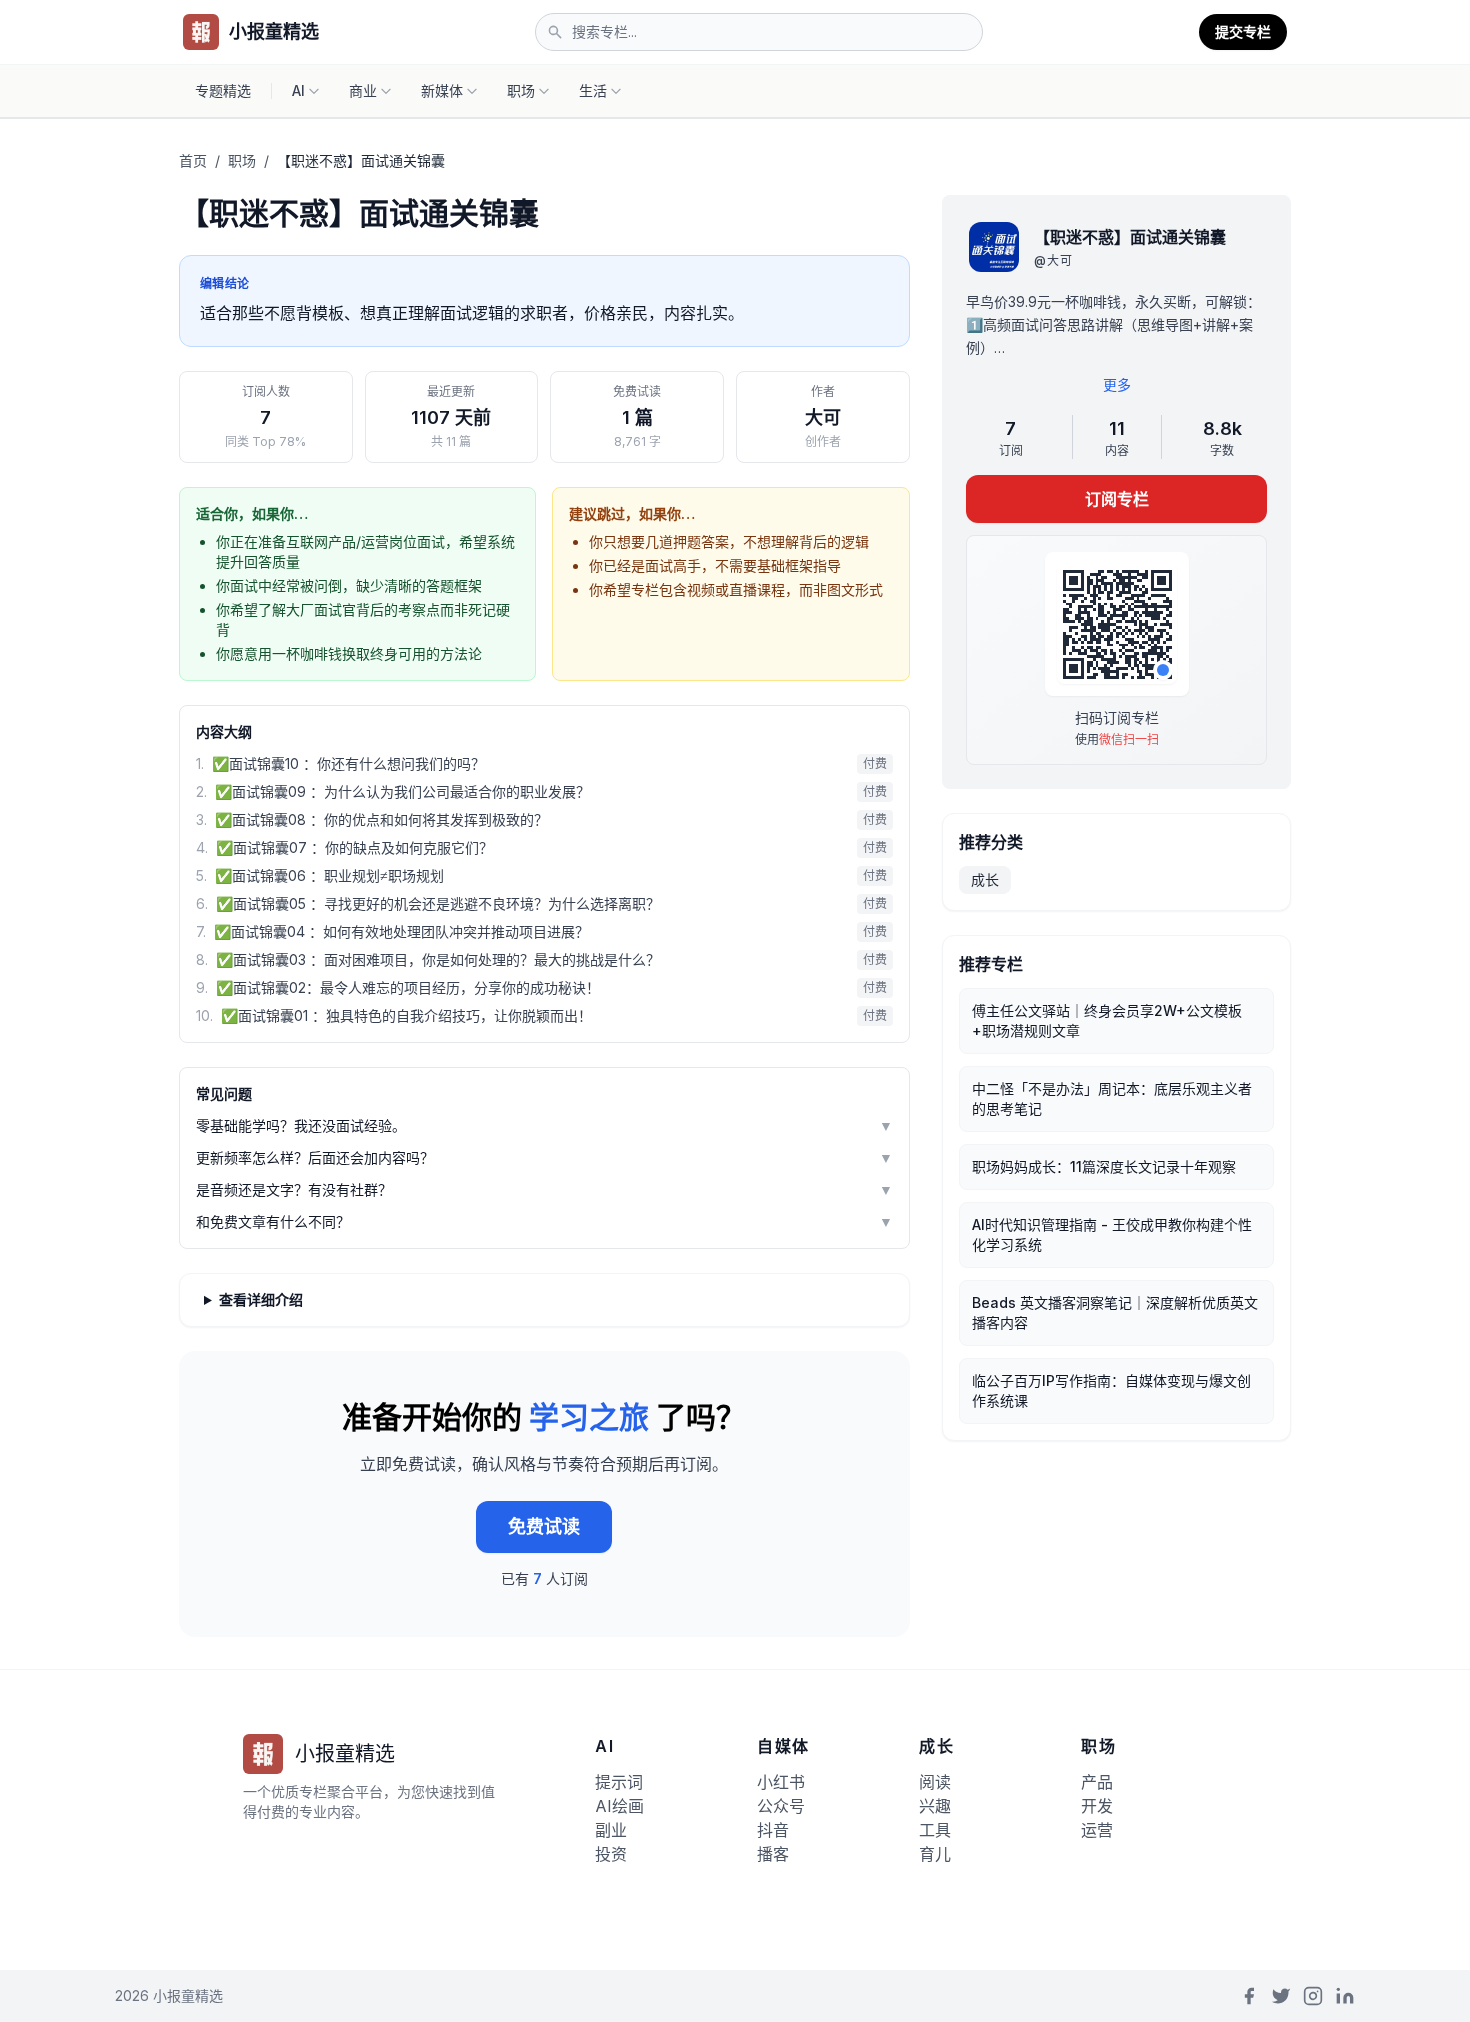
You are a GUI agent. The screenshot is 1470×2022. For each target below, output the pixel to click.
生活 (593, 90)
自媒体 (783, 1746)
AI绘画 (619, 1806)
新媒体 (442, 90)
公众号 (781, 1806)
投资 (611, 1854)
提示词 (619, 1782)
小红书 (781, 1782)
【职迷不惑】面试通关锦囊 (1130, 237)
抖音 (773, 1830)
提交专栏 (1243, 31)
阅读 (935, 1782)
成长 (985, 879)
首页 (193, 160)
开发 (1097, 1806)
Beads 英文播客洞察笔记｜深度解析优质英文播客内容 (1115, 1312)
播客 (773, 1854)
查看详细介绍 (261, 1299)
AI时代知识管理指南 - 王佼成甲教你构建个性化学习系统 (1112, 1234)
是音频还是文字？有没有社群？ (544, 1189)
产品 (1097, 1782)
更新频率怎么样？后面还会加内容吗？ (544, 1157)
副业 (611, 1830)
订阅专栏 (1116, 499)
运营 (1097, 1830)
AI (298, 90)
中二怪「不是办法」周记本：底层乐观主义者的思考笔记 (1112, 1098)
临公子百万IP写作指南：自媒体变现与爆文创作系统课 (1111, 1390)
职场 (521, 90)
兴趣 (935, 1806)
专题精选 (223, 90)
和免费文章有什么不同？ (544, 1221)
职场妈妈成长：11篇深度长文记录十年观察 (1104, 1166)
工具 (935, 1830)
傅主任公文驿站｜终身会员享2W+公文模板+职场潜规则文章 (1107, 1020)
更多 (1116, 384)
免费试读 (544, 1526)
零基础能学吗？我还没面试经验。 (544, 1125)
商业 (363, 90)
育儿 (935, 1854)
